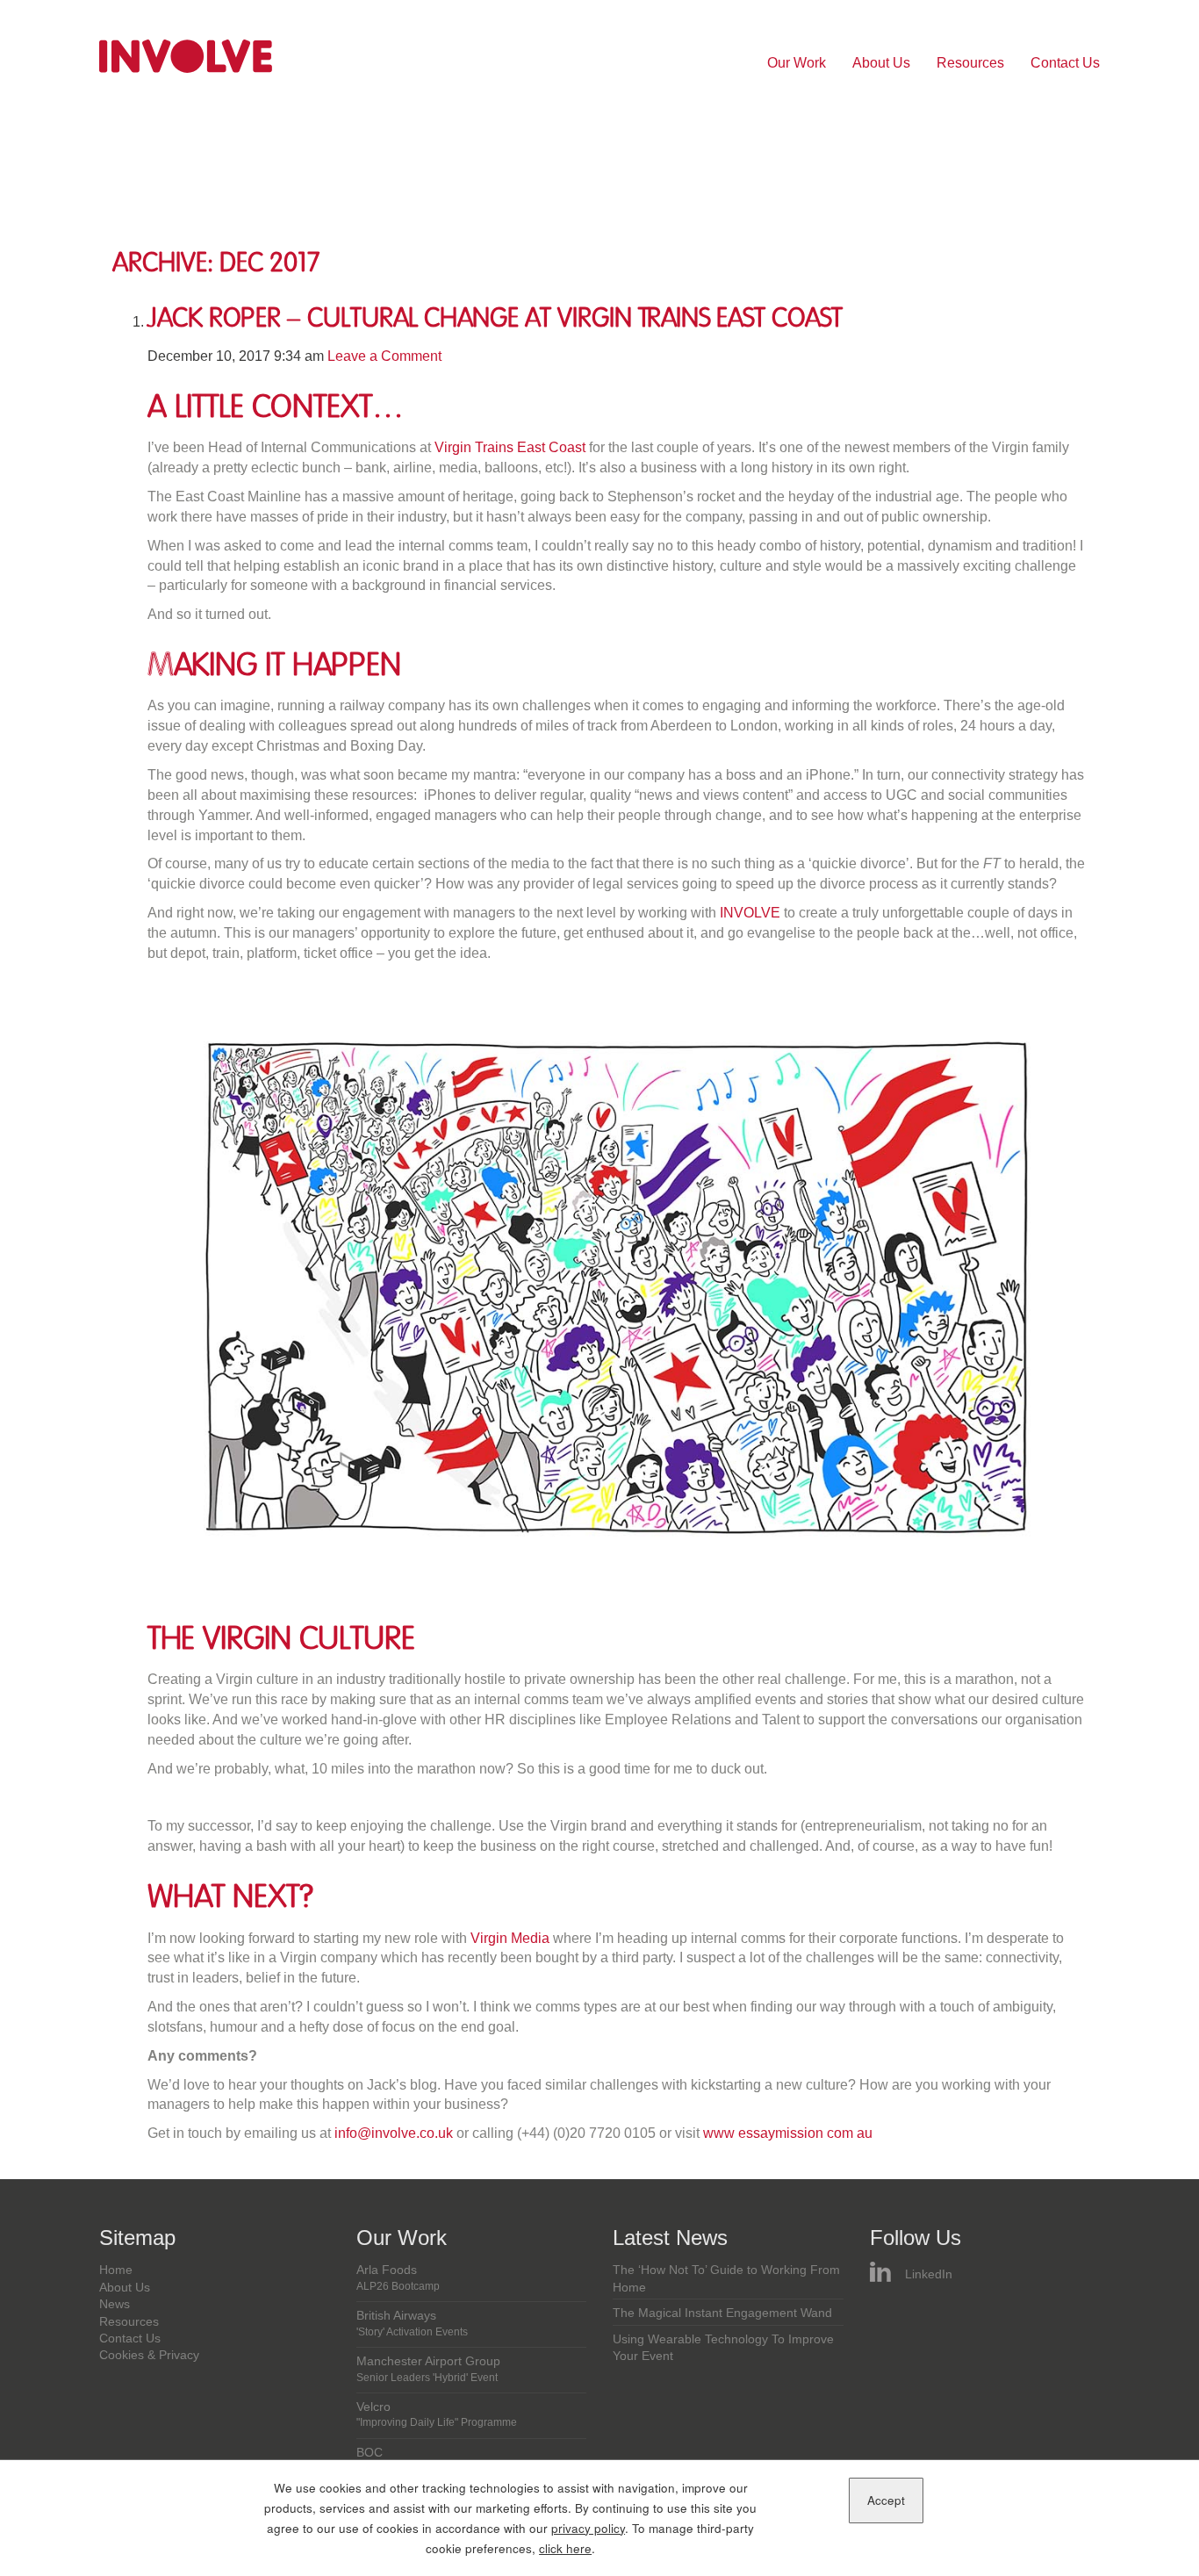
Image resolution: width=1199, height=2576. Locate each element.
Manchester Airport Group (428, 2369)
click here (565, 2548)
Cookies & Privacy (149, 2355)
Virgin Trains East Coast (510, 447)
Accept (886, 2500)
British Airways (412, 2323)
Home (116, 2270)
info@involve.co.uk (394, 2133)
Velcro (437, 2414)
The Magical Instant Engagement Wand (722, 2313)
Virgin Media (510, 1938)
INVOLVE (750, 913)
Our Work (797, 63)
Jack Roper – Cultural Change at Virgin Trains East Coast (495, 318)
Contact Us (1065, 63)
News (115, 2304)
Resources (970, 63)
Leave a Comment (384, 356)
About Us (881, 63)
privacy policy (588, 2528)
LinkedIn (929, 2274)
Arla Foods (398, 2277)
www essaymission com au (788, 2133)
